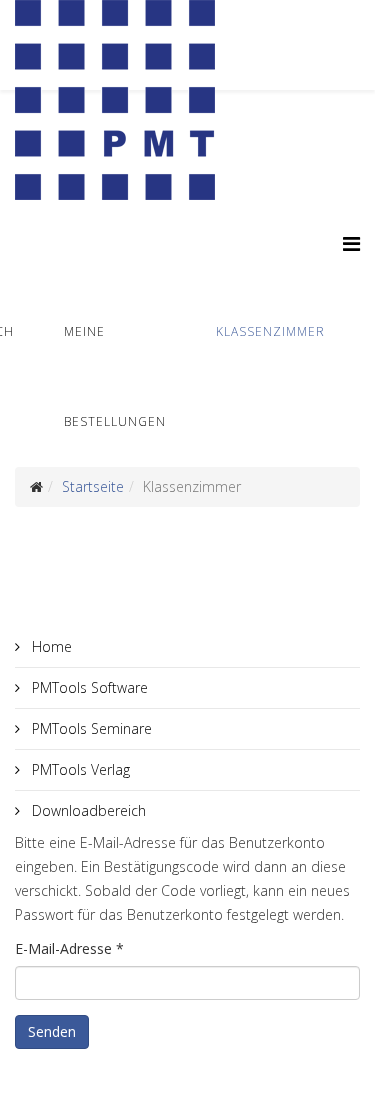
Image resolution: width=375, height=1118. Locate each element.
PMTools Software (88, 687)
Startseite (93, 486)
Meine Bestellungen (115, 376)
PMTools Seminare (90, 728)
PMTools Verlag (79, 769)
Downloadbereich (87, 810)
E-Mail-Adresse (69, 948)
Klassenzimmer (270, 331)
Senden (52, 1031)
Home (50, 646)
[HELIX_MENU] (351, 243)
